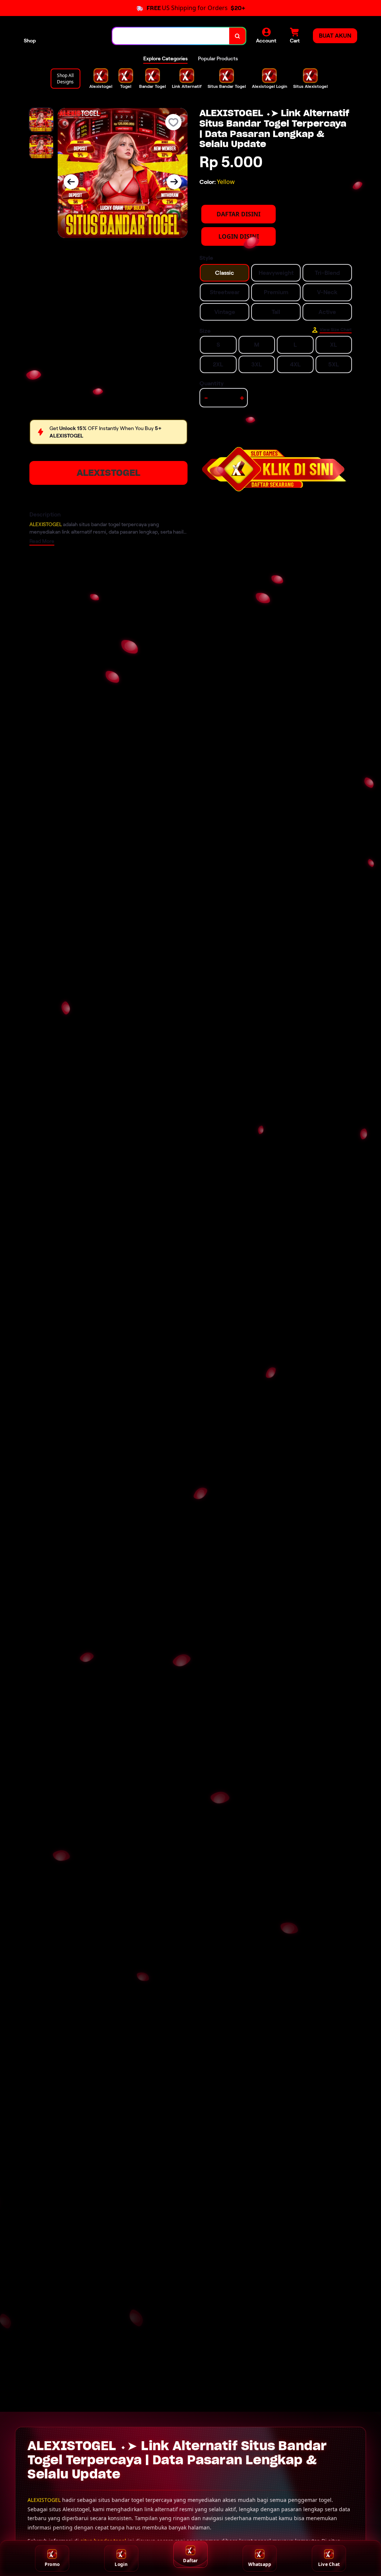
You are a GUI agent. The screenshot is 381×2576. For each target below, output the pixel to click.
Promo (52, 2564)
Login (121, 2564)
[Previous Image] (71, 182)
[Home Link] (74, 36)
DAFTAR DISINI (238, 214)
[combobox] (171, 36)
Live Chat (329, 2564)
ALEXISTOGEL (108, 473)
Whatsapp (260, 2564)
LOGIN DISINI (239, 236)
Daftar (190, 2561)
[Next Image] (174, 182)
